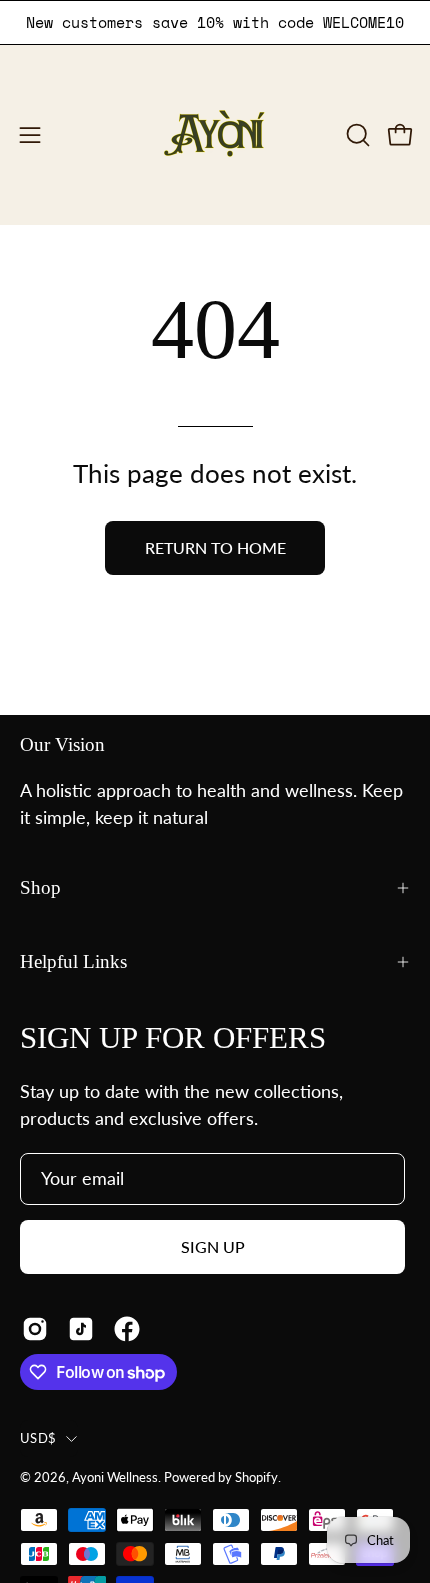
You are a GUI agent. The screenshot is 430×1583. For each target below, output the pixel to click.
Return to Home (215, 547)
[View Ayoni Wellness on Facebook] (127, 1329)
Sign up (213, 1246)
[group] (215, 22)
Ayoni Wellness (115, 1477)
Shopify (256, 1477)
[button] (356, 135)
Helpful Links (73, 961)
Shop (40, 887)
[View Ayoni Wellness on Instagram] (35, 1329)
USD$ (38, 1438)
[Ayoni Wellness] (215, 135)
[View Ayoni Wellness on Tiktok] (81, 1329)
